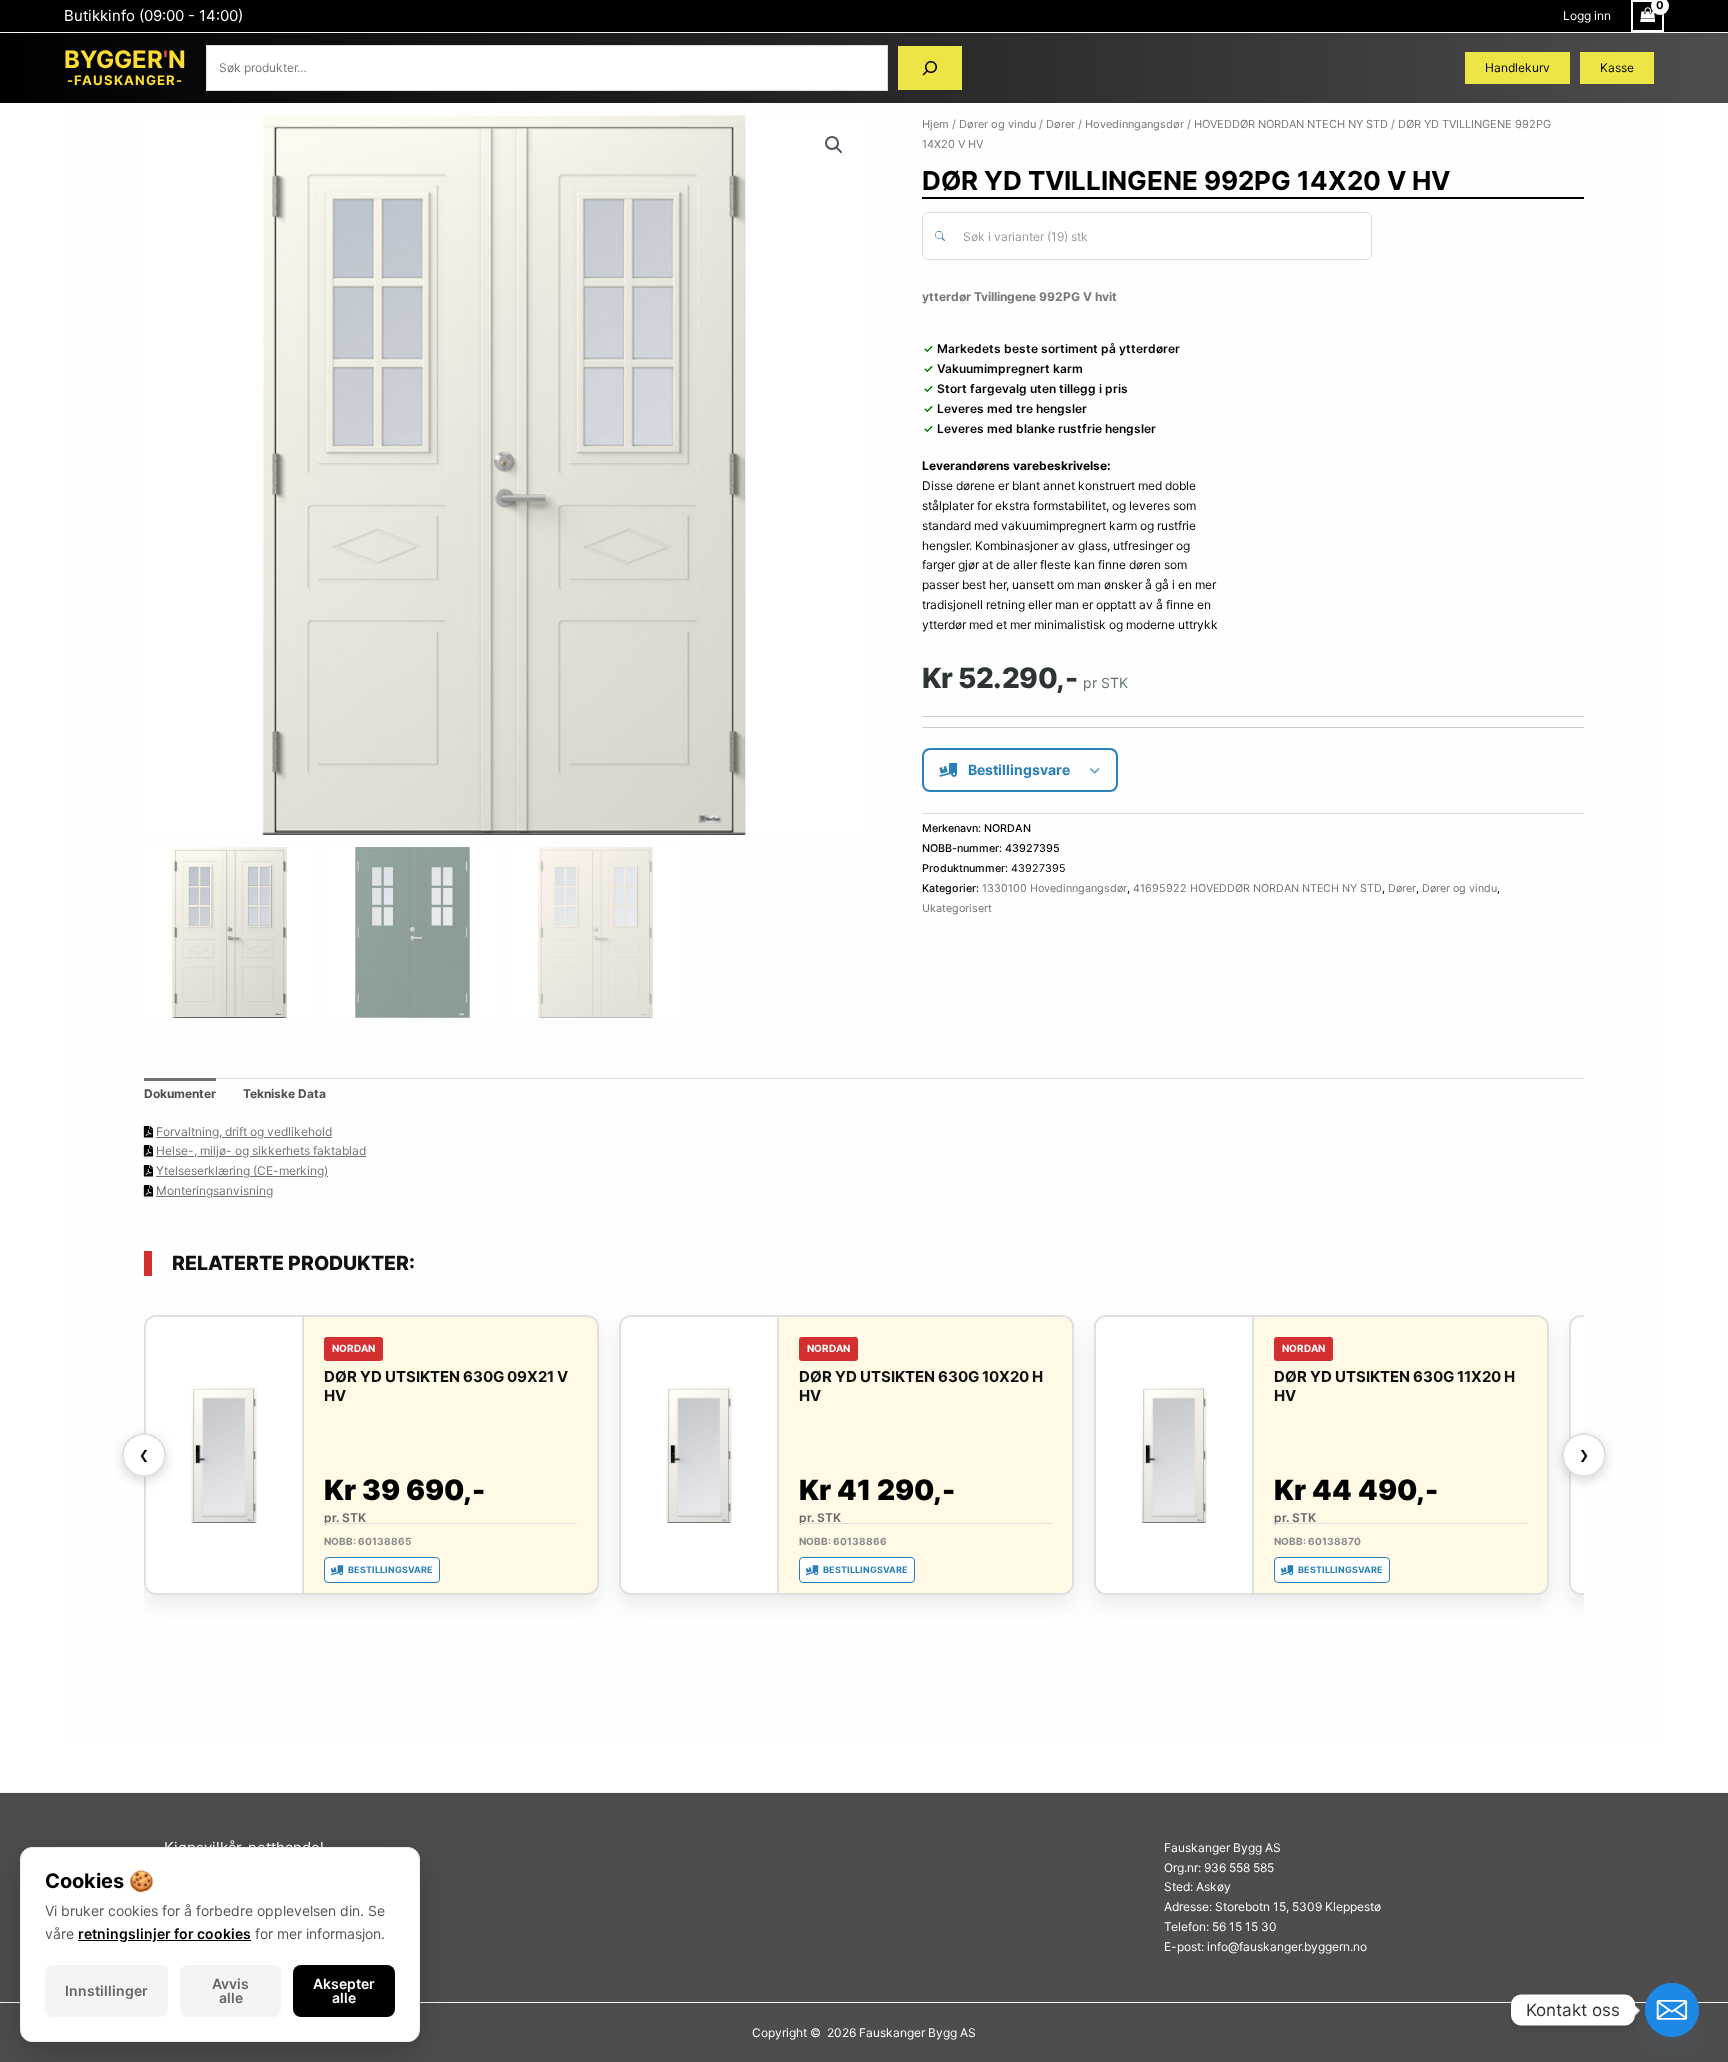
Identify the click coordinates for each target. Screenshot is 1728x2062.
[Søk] (930, 68)
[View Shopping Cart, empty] (1647, 16)
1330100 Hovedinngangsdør (1054, 888)
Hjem (935, 124)
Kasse (1617, 67)
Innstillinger (106, 1990)
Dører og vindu (997, 124)
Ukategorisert (957, 908)
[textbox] (1158, 237)
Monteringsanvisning (214, 1190)
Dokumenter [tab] (180, 1093)
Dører (1060, 124)
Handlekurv (1517, 67)
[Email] (1672, 2010)
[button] (834, 145)
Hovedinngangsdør (1134, 124)
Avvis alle (230, 1990)
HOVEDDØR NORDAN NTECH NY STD (1291, 124)
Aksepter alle (344, 1990)
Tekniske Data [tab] (284, 1093)
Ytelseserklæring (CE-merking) (242, 1170)
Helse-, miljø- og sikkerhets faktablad (261, 1150)
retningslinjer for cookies (164, 1933)
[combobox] (1147, 236)
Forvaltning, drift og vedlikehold (244, 1131)
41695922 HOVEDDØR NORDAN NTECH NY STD (1257, 888)
